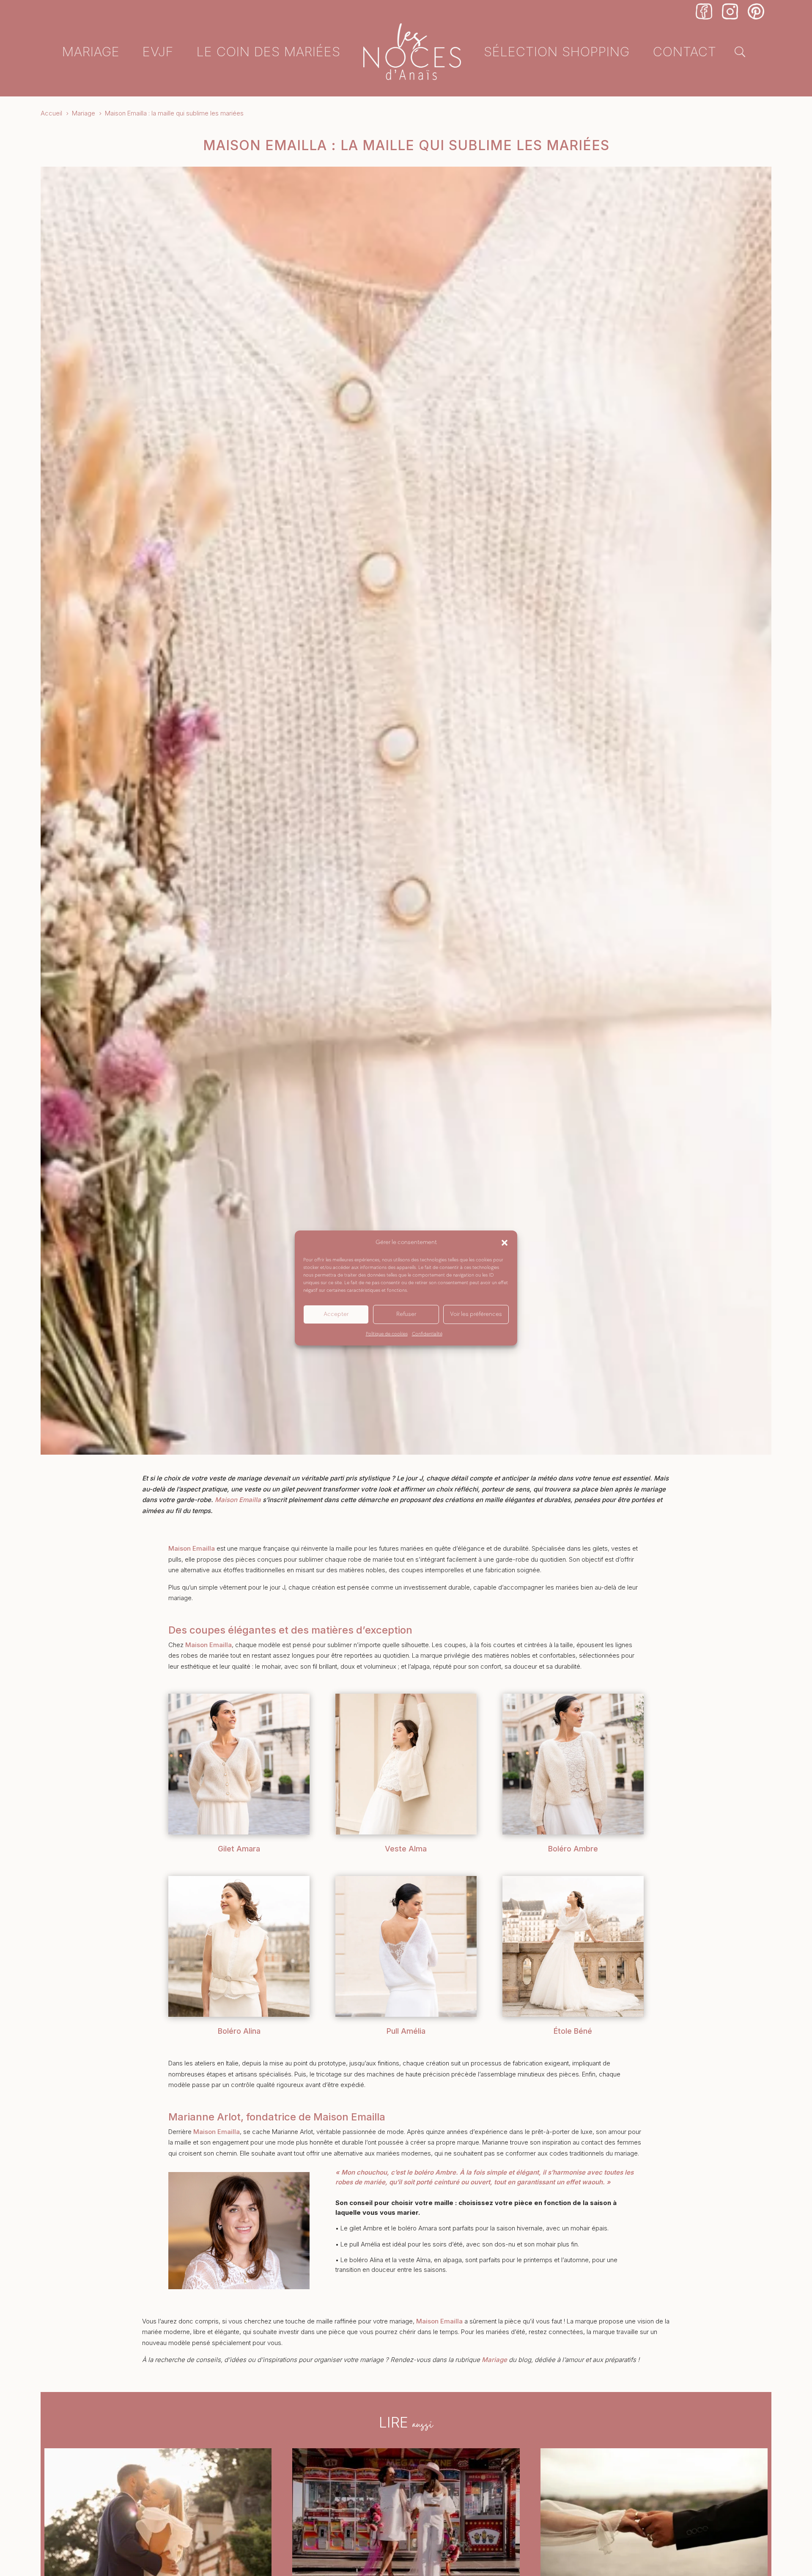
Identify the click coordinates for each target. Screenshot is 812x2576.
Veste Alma (406, 1849)
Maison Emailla (238, 1500)
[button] (505, 1242)
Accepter (336, 1314)
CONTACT (685, 51)
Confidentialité (427, 1334)
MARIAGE (91, 51)
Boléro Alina (239, 2031)
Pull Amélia (406, 2031)
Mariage (494, 2360)
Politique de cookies (387, 1334)
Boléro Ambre (573, 1849)
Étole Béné (573, 2031)
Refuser (406, 1314)
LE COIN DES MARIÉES (269, 51)
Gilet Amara (239, 1849)
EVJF (158, 51)
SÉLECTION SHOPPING (557, 51)
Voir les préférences (476, 1314)
